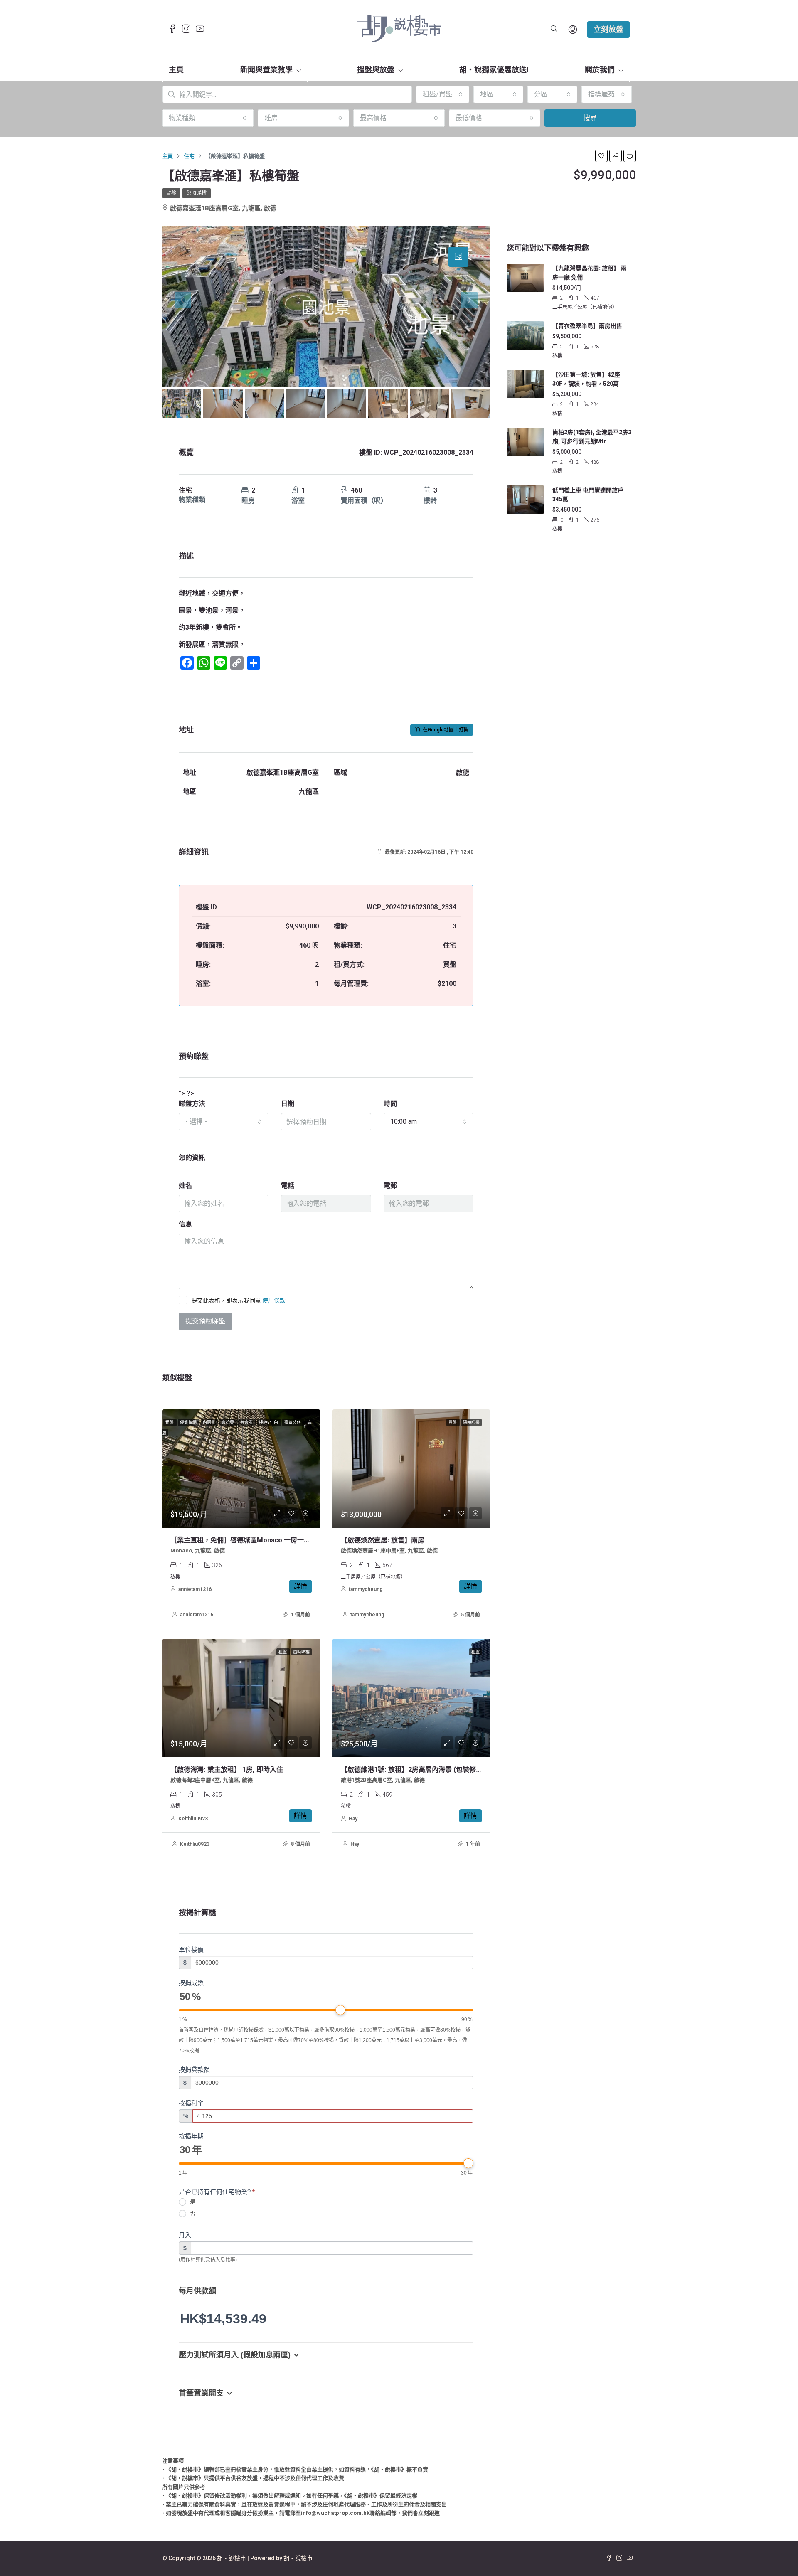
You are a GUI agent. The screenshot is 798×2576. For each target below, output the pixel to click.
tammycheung (366, 1589)
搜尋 (590, 118)
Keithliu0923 (193, 1819)
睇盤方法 (192, 1104)
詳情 (300, 1586)
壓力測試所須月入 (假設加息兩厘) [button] (235, 2355)
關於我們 (600, 70)
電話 (288, 1186)
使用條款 (274, 1300)
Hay (353, 1819)
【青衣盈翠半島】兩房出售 (587, 326)
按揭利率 (191, 2103)
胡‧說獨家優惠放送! (494, 70)
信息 (185, 1224)
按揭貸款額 (194, 2070)
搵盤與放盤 (376, 70)
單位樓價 (191, 1949)
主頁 (176, 70)
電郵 (390, 1186)
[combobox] (443, 94)
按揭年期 (191, 2136)
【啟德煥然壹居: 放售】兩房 (383, 1540)
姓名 (185, 1186)
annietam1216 (195, 1589)
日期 (288, 1104)
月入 (185, 2235)
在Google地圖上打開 (445, 730)
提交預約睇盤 (205, 1321)
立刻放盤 (608, 29)
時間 (390, 1104)
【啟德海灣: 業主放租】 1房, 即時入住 (227, 1769)
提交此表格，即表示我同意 (238, 1300)
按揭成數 (191, 1983)
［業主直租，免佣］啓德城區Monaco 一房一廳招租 (247, 1540)
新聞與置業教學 (266, 70)
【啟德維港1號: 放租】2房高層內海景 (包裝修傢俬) (416, 1769)
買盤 (171, 193)
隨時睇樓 (197, 193)
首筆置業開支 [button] (201, 2393)
